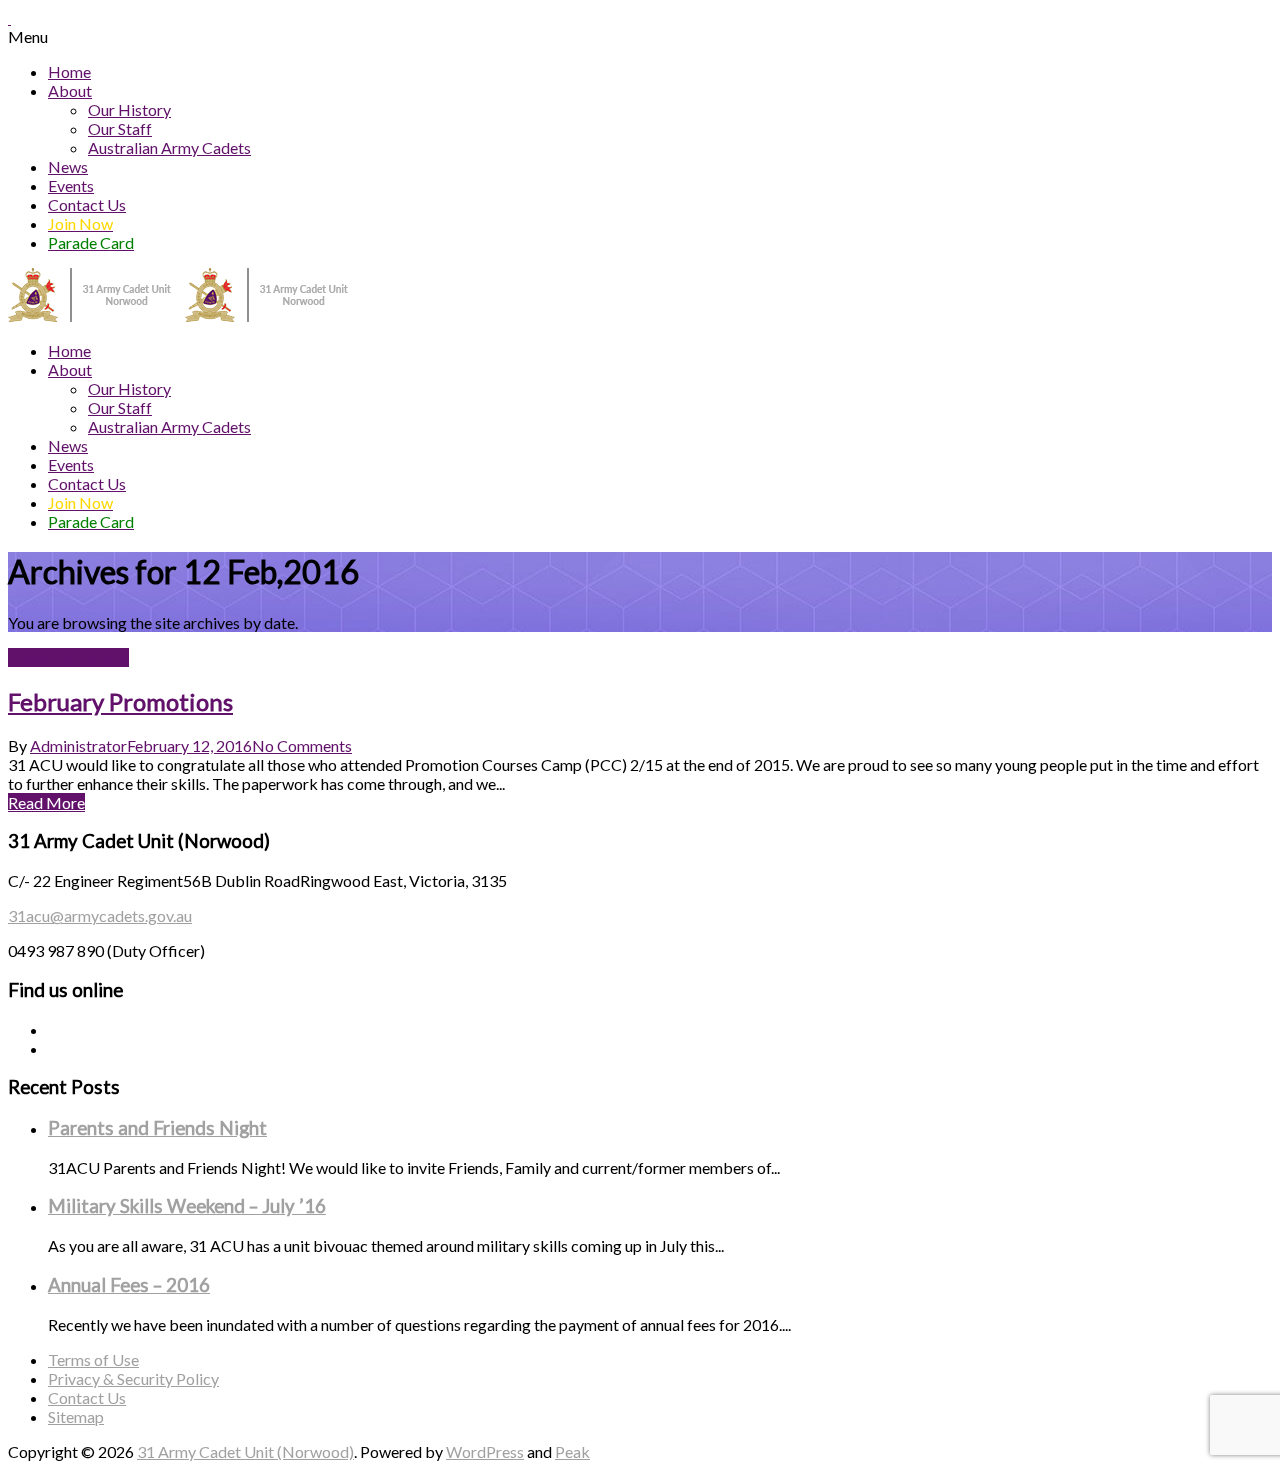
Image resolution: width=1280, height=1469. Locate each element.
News (68, 166)
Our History (129, 109)
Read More (46, 802)
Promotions (88, 657)
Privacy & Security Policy (133, 1378)
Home (69, 71)
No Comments (302, 745)
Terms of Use (93, 1359)
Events (71, 185)
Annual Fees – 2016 (129, 1285)
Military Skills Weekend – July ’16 (187, 1206)
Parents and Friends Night (157, 1128)
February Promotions (120, 701)
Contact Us (87, 204)
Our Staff (120, 128)
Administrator (78, 745)
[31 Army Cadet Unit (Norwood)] (185, 315)
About (70, 90)
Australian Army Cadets (169, 147)
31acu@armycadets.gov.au (100, 915)
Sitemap (76, 1416)
